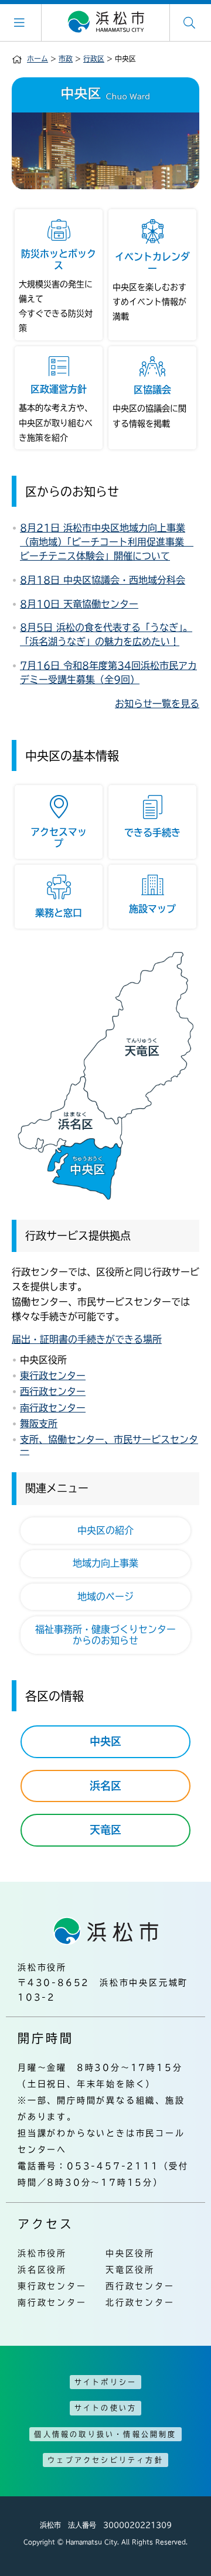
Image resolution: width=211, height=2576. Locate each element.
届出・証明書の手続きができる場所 (87, 1339)
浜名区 (105, 1786)
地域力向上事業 (105, 1563)
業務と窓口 (59, 913)
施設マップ (152, 909)
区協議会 (152, 390)
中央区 (105, 1741)
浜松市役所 (42, 2253)
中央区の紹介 (105, 1530)
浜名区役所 (42, 2270)
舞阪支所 (39, 1424)
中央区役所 (130, 2253)
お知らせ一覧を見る (157, 704)
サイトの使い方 (105, 2408)
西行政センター (53, 1391)
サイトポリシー (105, 2382)
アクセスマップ (59, 837)
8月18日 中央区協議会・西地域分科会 (103, 580)
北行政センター (140, 2302)
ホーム (38, 59)
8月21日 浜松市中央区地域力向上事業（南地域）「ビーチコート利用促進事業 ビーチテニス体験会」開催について (107, 542)
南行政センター (53, 1408)
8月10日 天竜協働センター (79, 604)
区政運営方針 (59, 389)
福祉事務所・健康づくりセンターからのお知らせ (105, 1635)
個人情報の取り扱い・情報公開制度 (105, 2434)
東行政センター (53, 1376)
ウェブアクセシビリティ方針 (105, 2460)
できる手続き (152, 832)
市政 (66, 59)
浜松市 (105, 22)
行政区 (94, 59)
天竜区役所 (130, 2270)
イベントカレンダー (152, 262)
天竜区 (105, 1830)
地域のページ (105, 1596)
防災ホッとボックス (59, 259)
